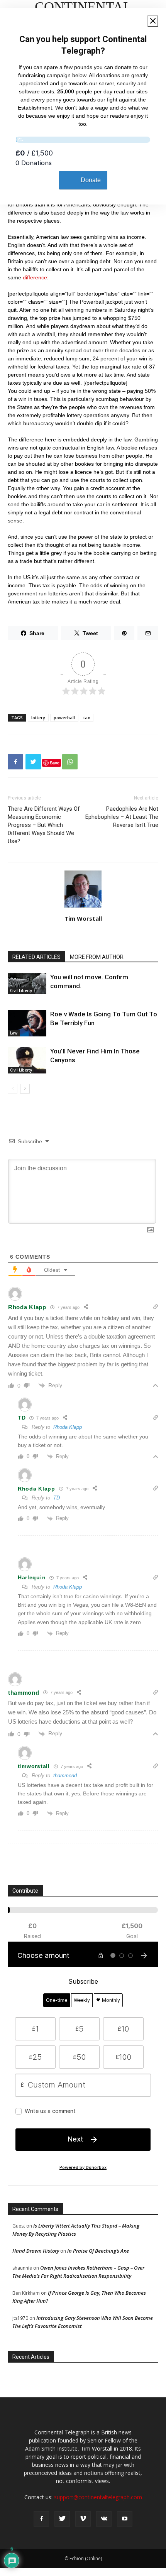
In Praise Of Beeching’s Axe (98, 2251)
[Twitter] (62, 2519)
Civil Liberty (21, 991)
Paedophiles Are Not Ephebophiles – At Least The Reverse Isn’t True (122, 817)
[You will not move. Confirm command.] (27, 983)
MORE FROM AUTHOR (97, 957)
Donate (91, 180)
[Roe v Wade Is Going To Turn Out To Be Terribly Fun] (27, 1023)
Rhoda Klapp (68, 1427)
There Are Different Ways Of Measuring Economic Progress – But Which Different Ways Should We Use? (44, 825)
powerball (64, 718)
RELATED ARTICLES (36, 957)
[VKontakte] (104, 2519)
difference (35, 277)
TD (57, 1498)
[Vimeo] (83, 2519)
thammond (65, 1776)
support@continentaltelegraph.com (98, 2497)
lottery (38, 718)
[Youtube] (125, 2519)
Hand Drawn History (36, 2251)
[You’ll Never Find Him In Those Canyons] (27, 1060)
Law (14, 1033)
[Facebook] (41, 2519)
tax (87, 718)
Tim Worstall (83, 918)
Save (55, 763)
